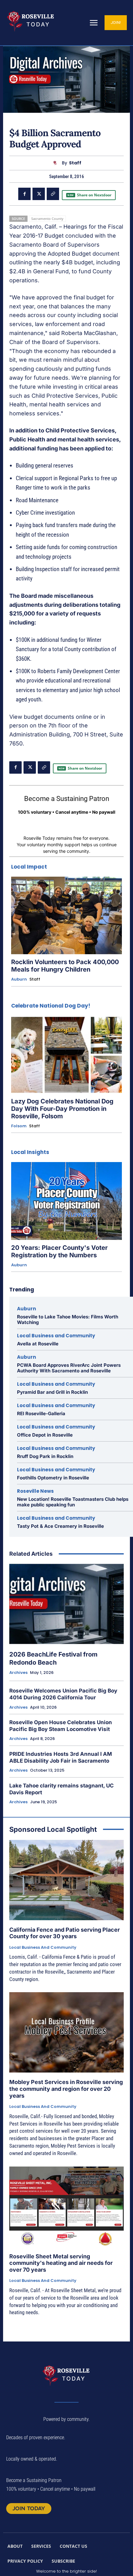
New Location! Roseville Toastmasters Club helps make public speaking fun (73, 1502)
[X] (39, 194)
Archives (18, 1673)
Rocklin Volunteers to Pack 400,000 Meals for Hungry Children (65, 966)
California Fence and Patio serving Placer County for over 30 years (64, 1933)
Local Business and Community (56, 1336)
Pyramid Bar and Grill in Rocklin (52, 1392)
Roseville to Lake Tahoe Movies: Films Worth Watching (68, 1319)
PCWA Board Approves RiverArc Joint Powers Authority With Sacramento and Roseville (69, 1368)
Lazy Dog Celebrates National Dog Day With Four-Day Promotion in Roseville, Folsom (62, 1109)
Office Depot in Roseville (45, 1435)
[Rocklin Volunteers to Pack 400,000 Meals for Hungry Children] (66, 916)
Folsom (19, 1126)
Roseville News (35, 1491)
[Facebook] (24, 194)
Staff (75, 163)
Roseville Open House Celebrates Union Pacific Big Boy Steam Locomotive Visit (61, 1726)
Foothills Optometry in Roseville (53, 1478)
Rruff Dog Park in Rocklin (45, 1456)
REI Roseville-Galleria (41, 1413)
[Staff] (56, 163)
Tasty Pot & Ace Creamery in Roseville (60, 1526)
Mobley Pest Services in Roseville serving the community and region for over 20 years (66, 2089)
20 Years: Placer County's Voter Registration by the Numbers (59, 1251)
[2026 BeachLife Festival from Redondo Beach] (66, 1604)
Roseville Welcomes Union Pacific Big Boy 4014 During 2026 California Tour (63, 1694)
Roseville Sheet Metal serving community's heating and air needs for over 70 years (61, 2263)
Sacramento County (47, 219)
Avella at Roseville (38, 1344)
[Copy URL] (53, 194)
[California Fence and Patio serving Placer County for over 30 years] (66, 1880)
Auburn (19, 979)
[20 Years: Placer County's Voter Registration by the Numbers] (66, 1201)
